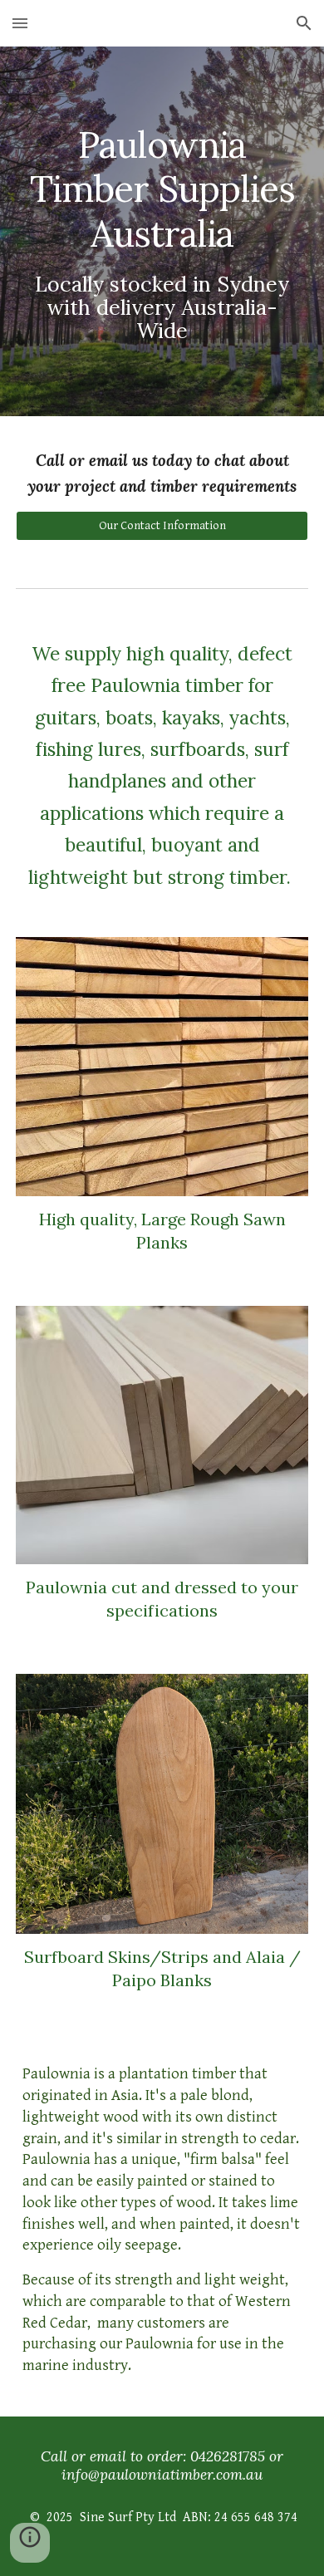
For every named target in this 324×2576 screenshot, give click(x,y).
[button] (20, 23)
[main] (162, 231)
